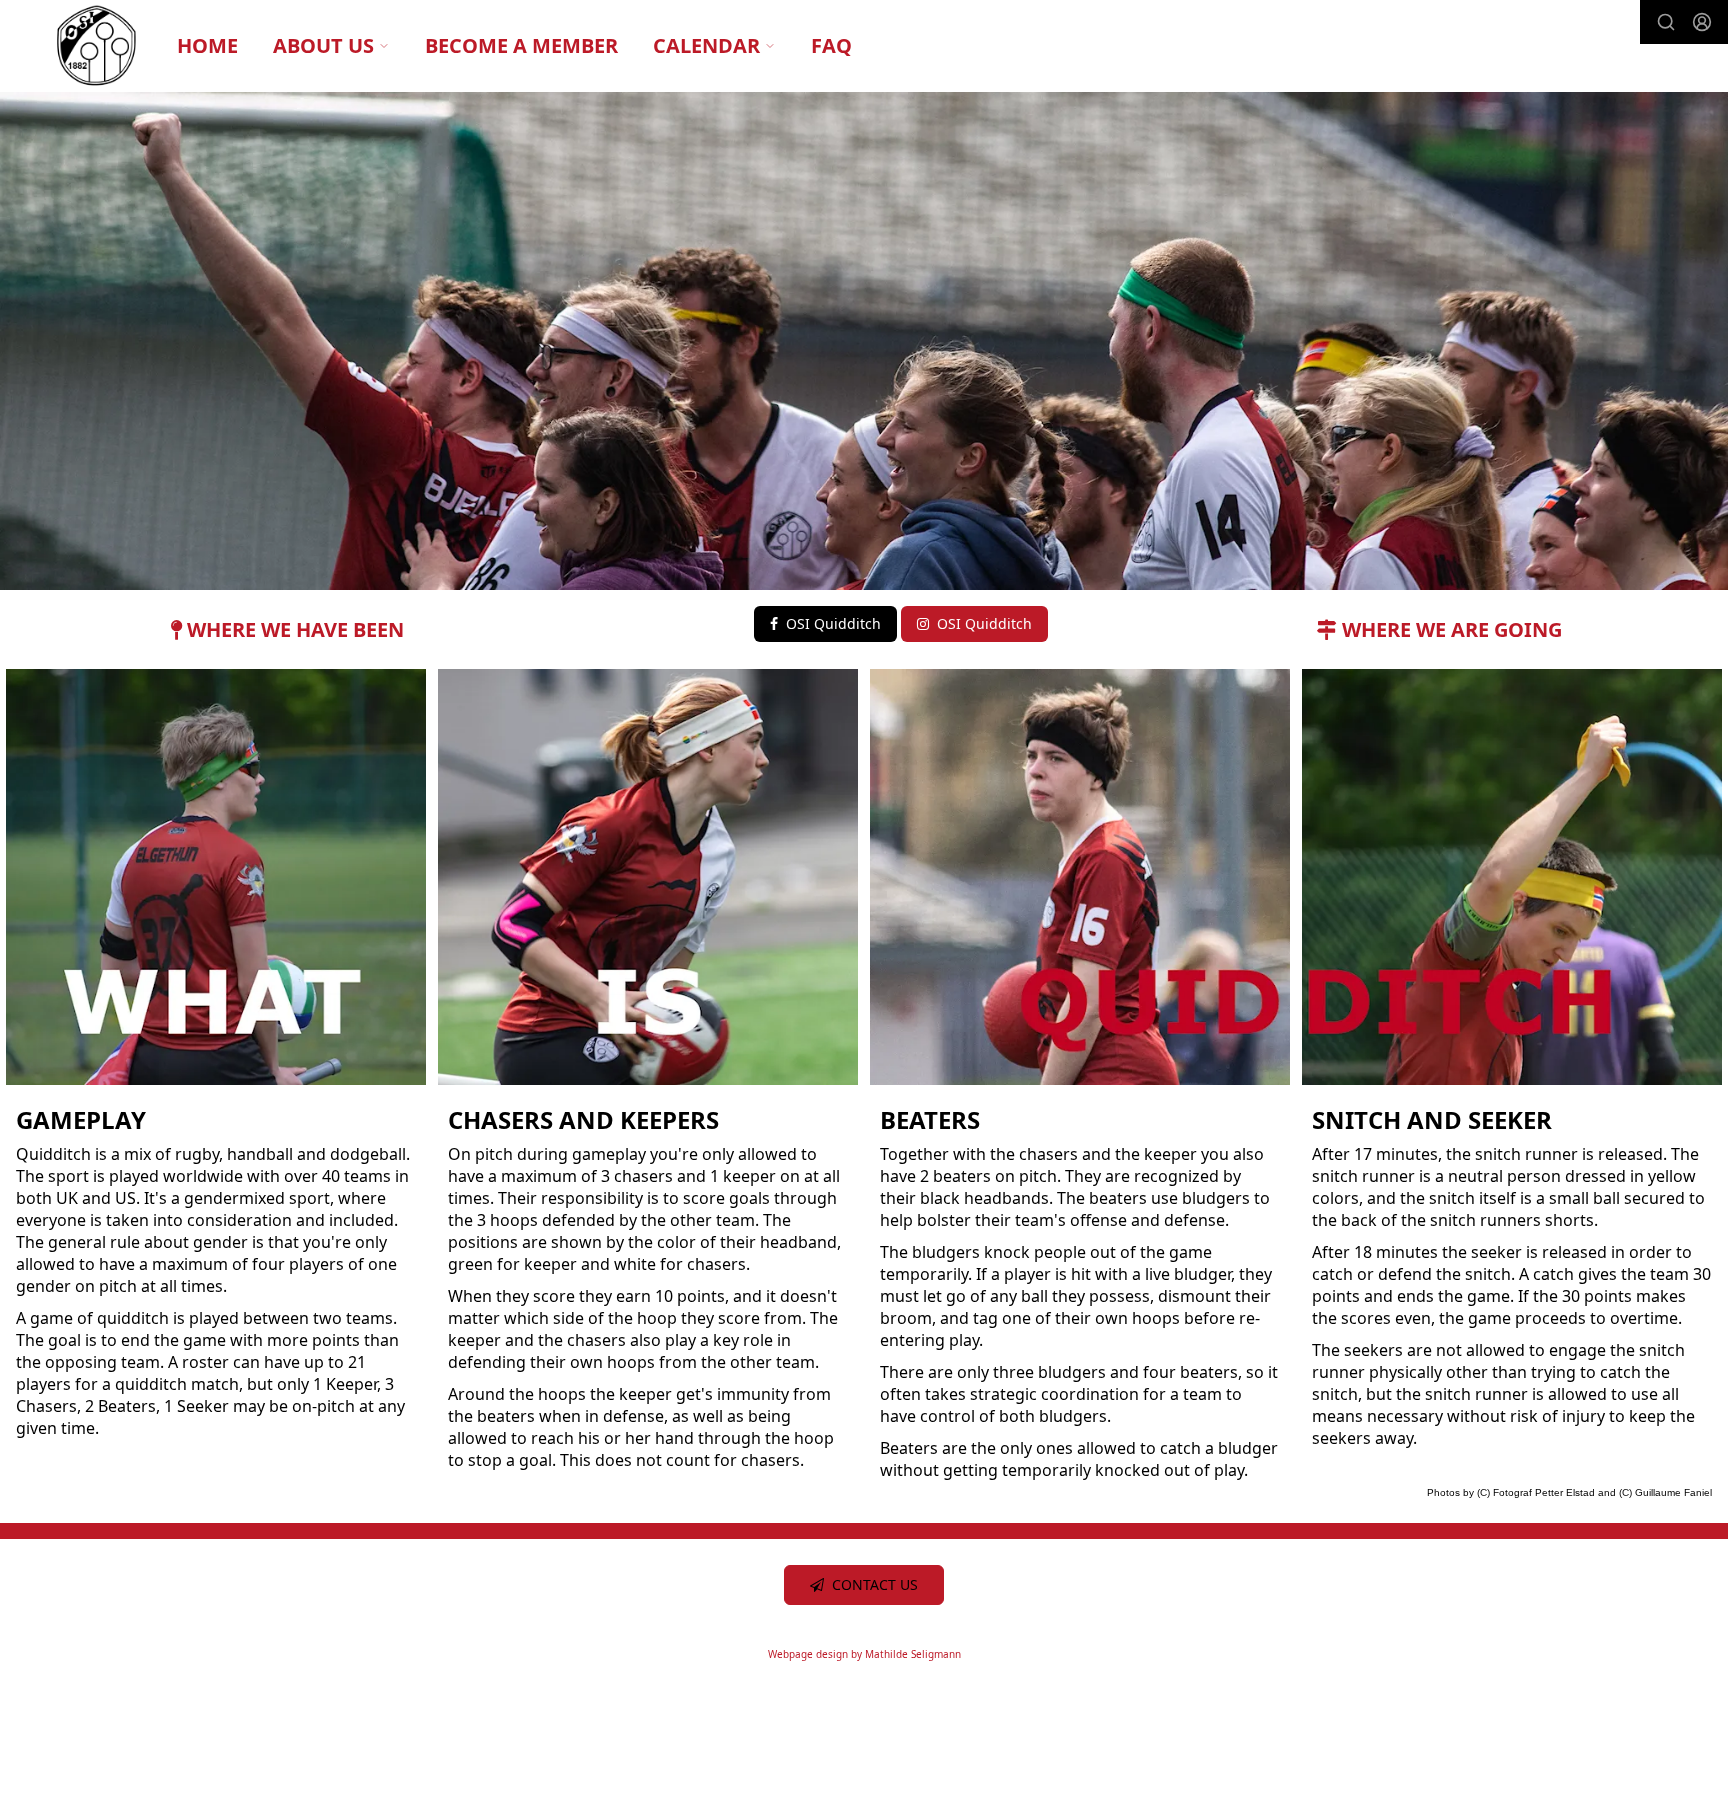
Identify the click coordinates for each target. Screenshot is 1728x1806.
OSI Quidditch (833, 623)
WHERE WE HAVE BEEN (293, 629)
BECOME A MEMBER (521, 45)
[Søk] (1666, 22)
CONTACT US (875, 1584)
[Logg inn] (1702, 22)
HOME (207, 45)
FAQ (831, 45)
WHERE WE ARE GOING (1449, 629)
